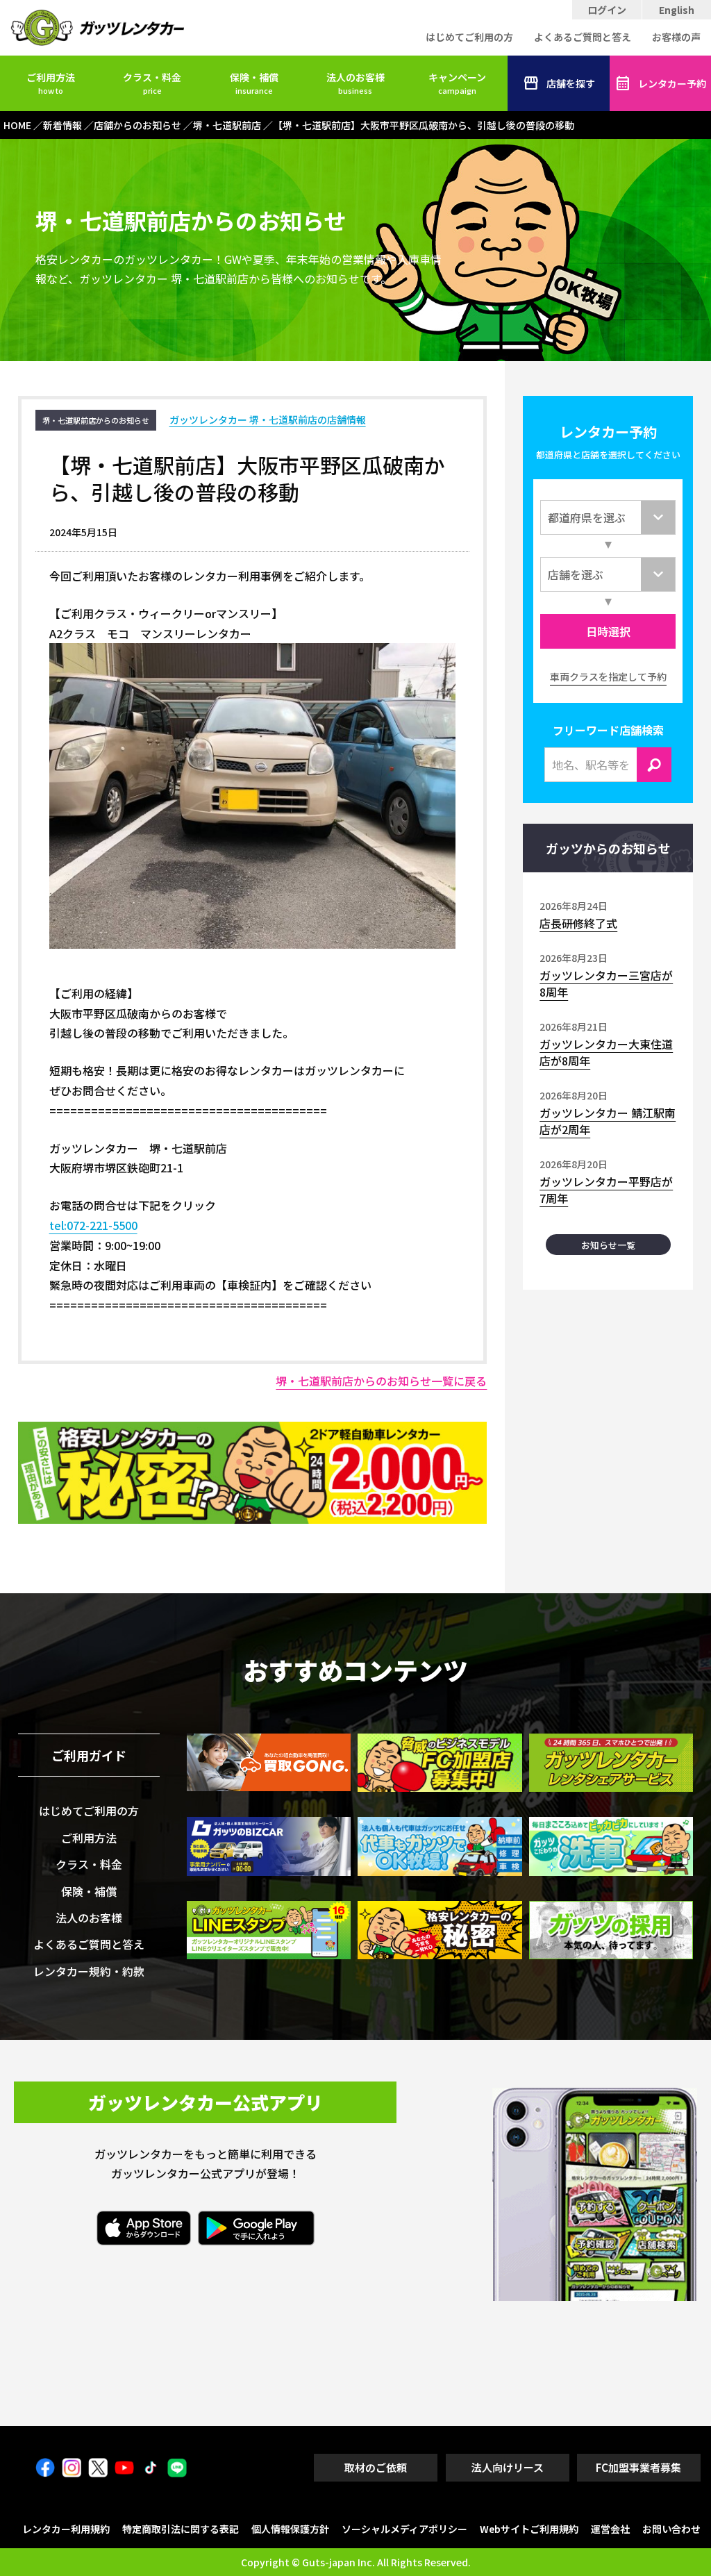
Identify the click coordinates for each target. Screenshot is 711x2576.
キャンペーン (457, 83)
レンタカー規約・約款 (89, 1971)
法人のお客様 (355, 83)
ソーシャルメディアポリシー (404, 2529)
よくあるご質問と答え (583, 37)
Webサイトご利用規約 (529, 2529)
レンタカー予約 (672, 83)
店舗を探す (571, 83)
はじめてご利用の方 (469, 37)
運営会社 (610, 2529)
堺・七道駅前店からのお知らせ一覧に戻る (381, 1381)
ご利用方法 (51, 83)
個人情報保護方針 (290, 2529)
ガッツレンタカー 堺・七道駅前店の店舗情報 (268, 419)
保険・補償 (254, 83)
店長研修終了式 (578, 923)
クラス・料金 (152, 83)
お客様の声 (676, 37)
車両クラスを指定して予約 (608, 676)
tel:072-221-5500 (93, 1225)
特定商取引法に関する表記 (181, 2529)
